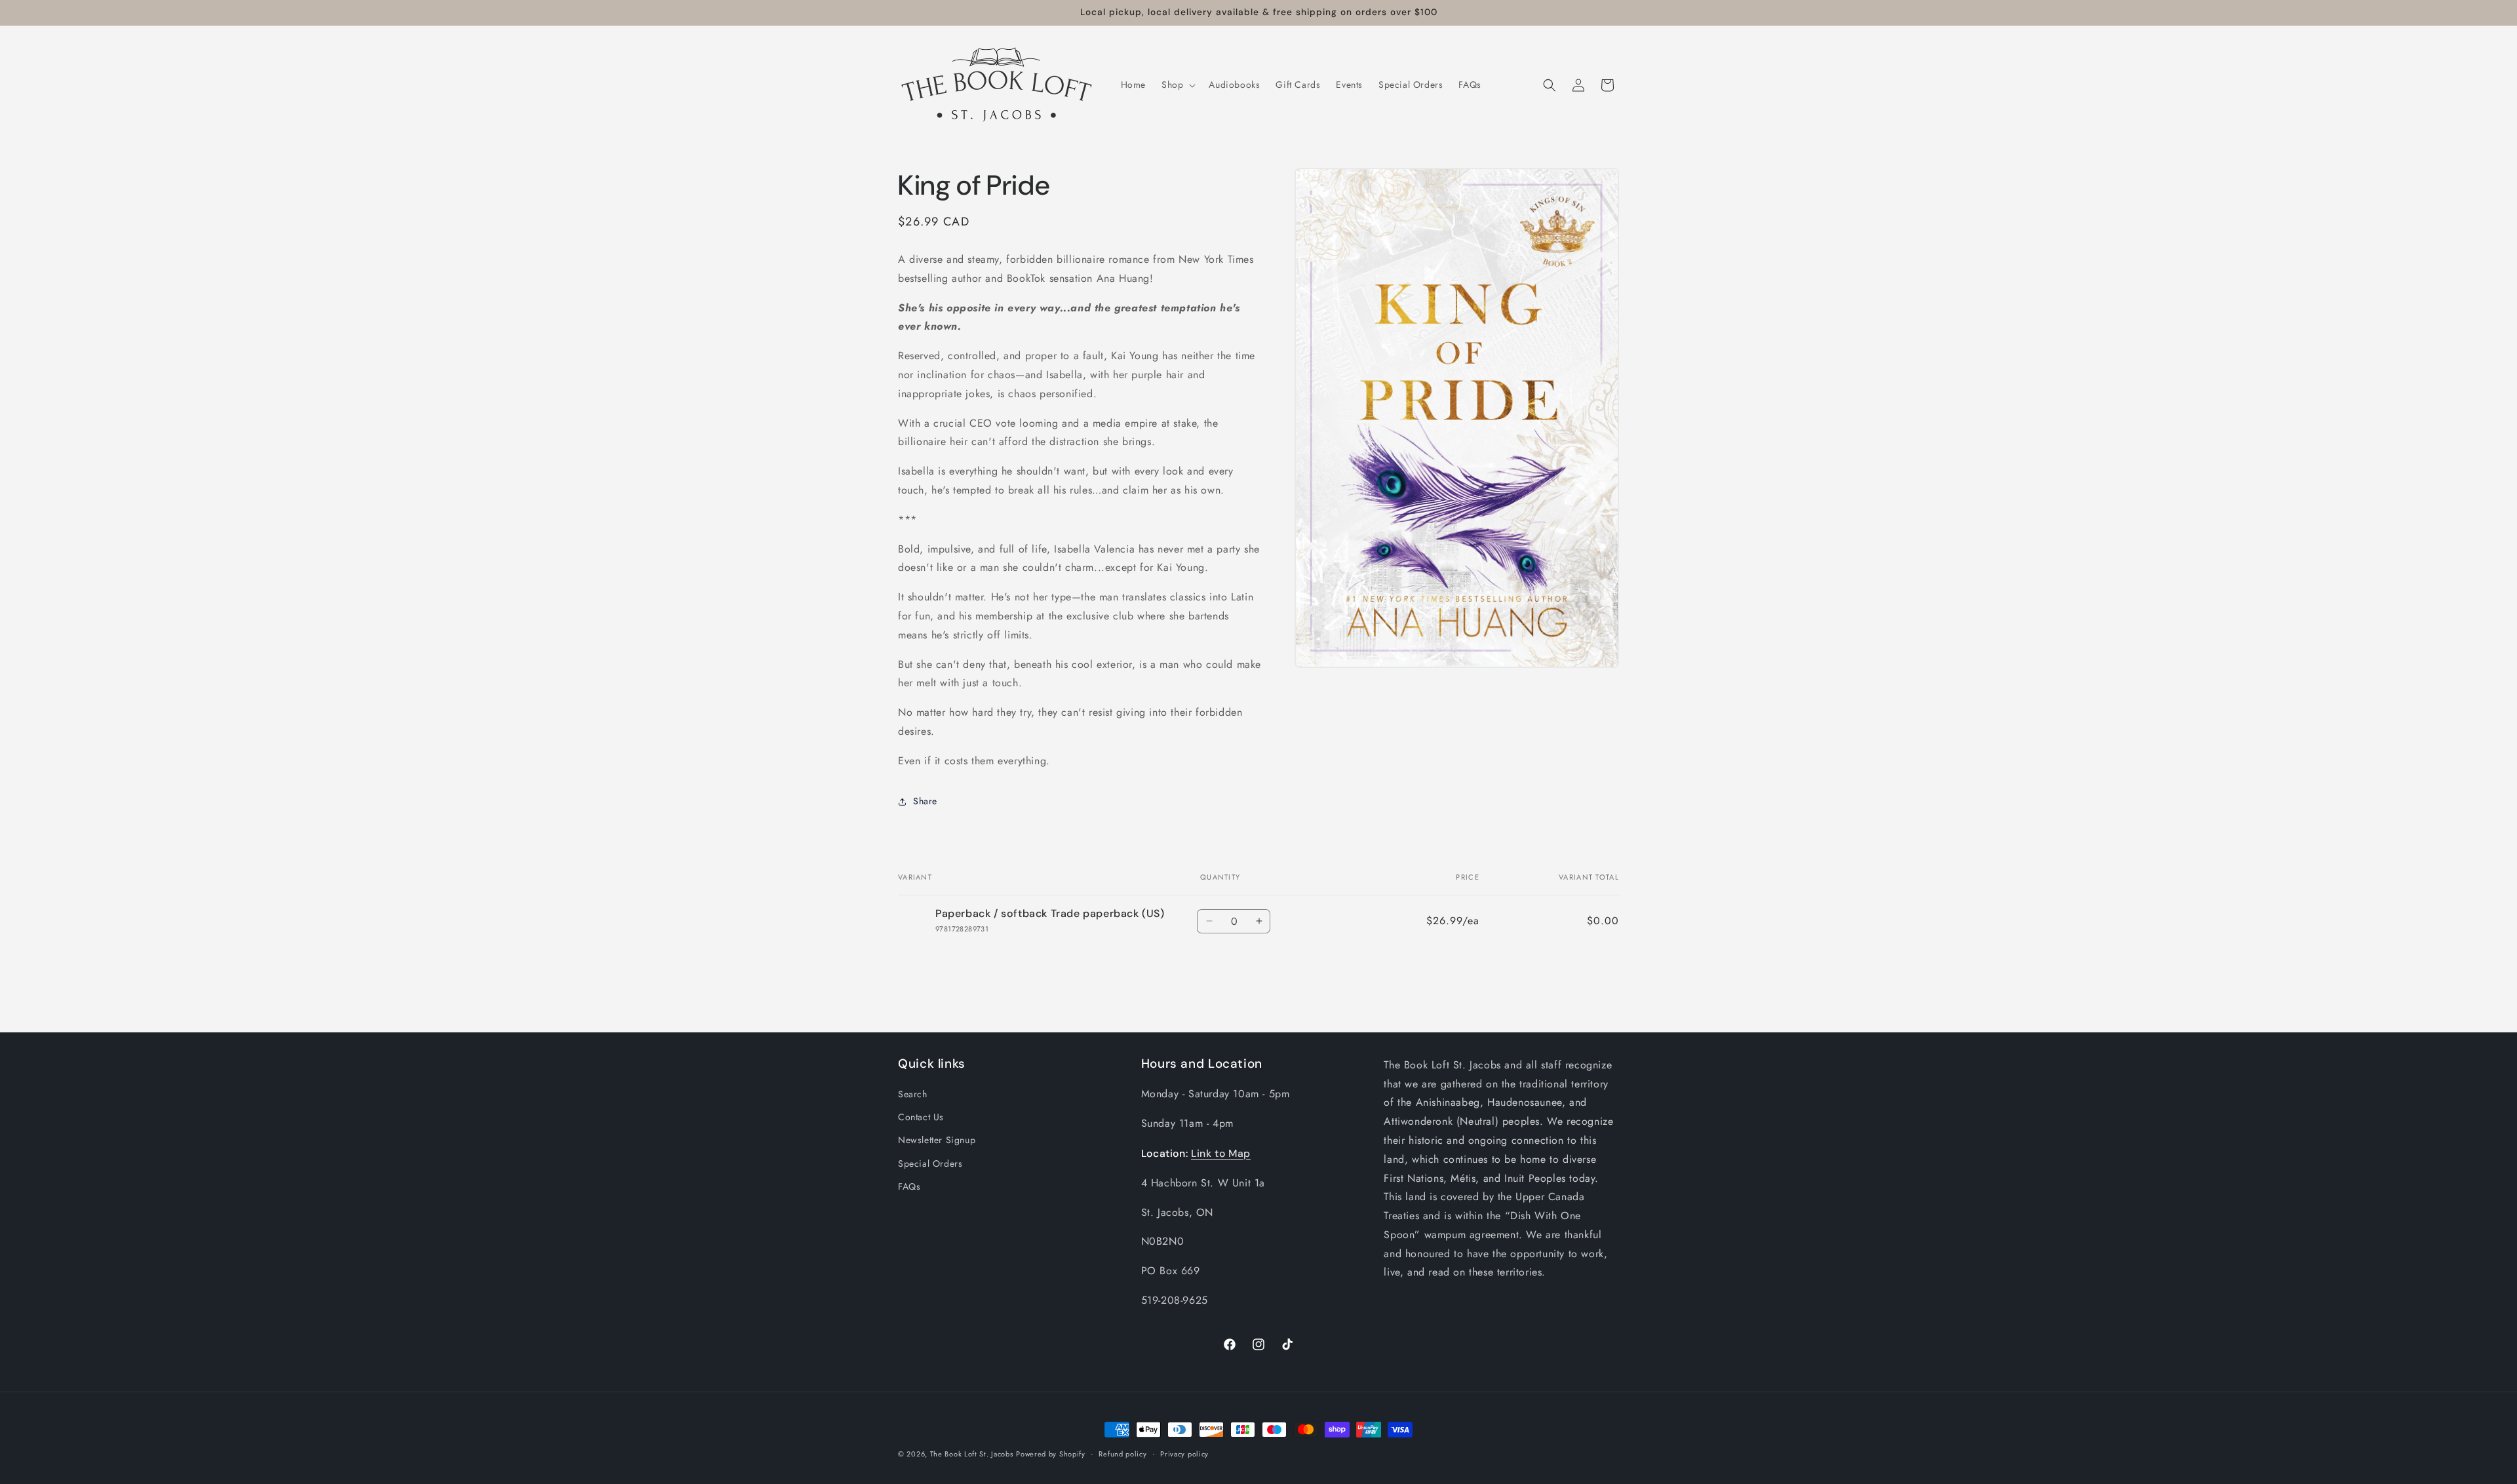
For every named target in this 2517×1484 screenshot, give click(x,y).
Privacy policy (1184, 1454)
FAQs (909, 1186)
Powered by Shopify (1051, 1454)
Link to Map (1221, 1153)
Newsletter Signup (937, 1140)
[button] (1177, 85)
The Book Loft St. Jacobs (972, 1454)
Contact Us (921, 1117)
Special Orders (930, 1163)
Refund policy (1122, 1454)
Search (913, 1094)
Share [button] (925, 801)
